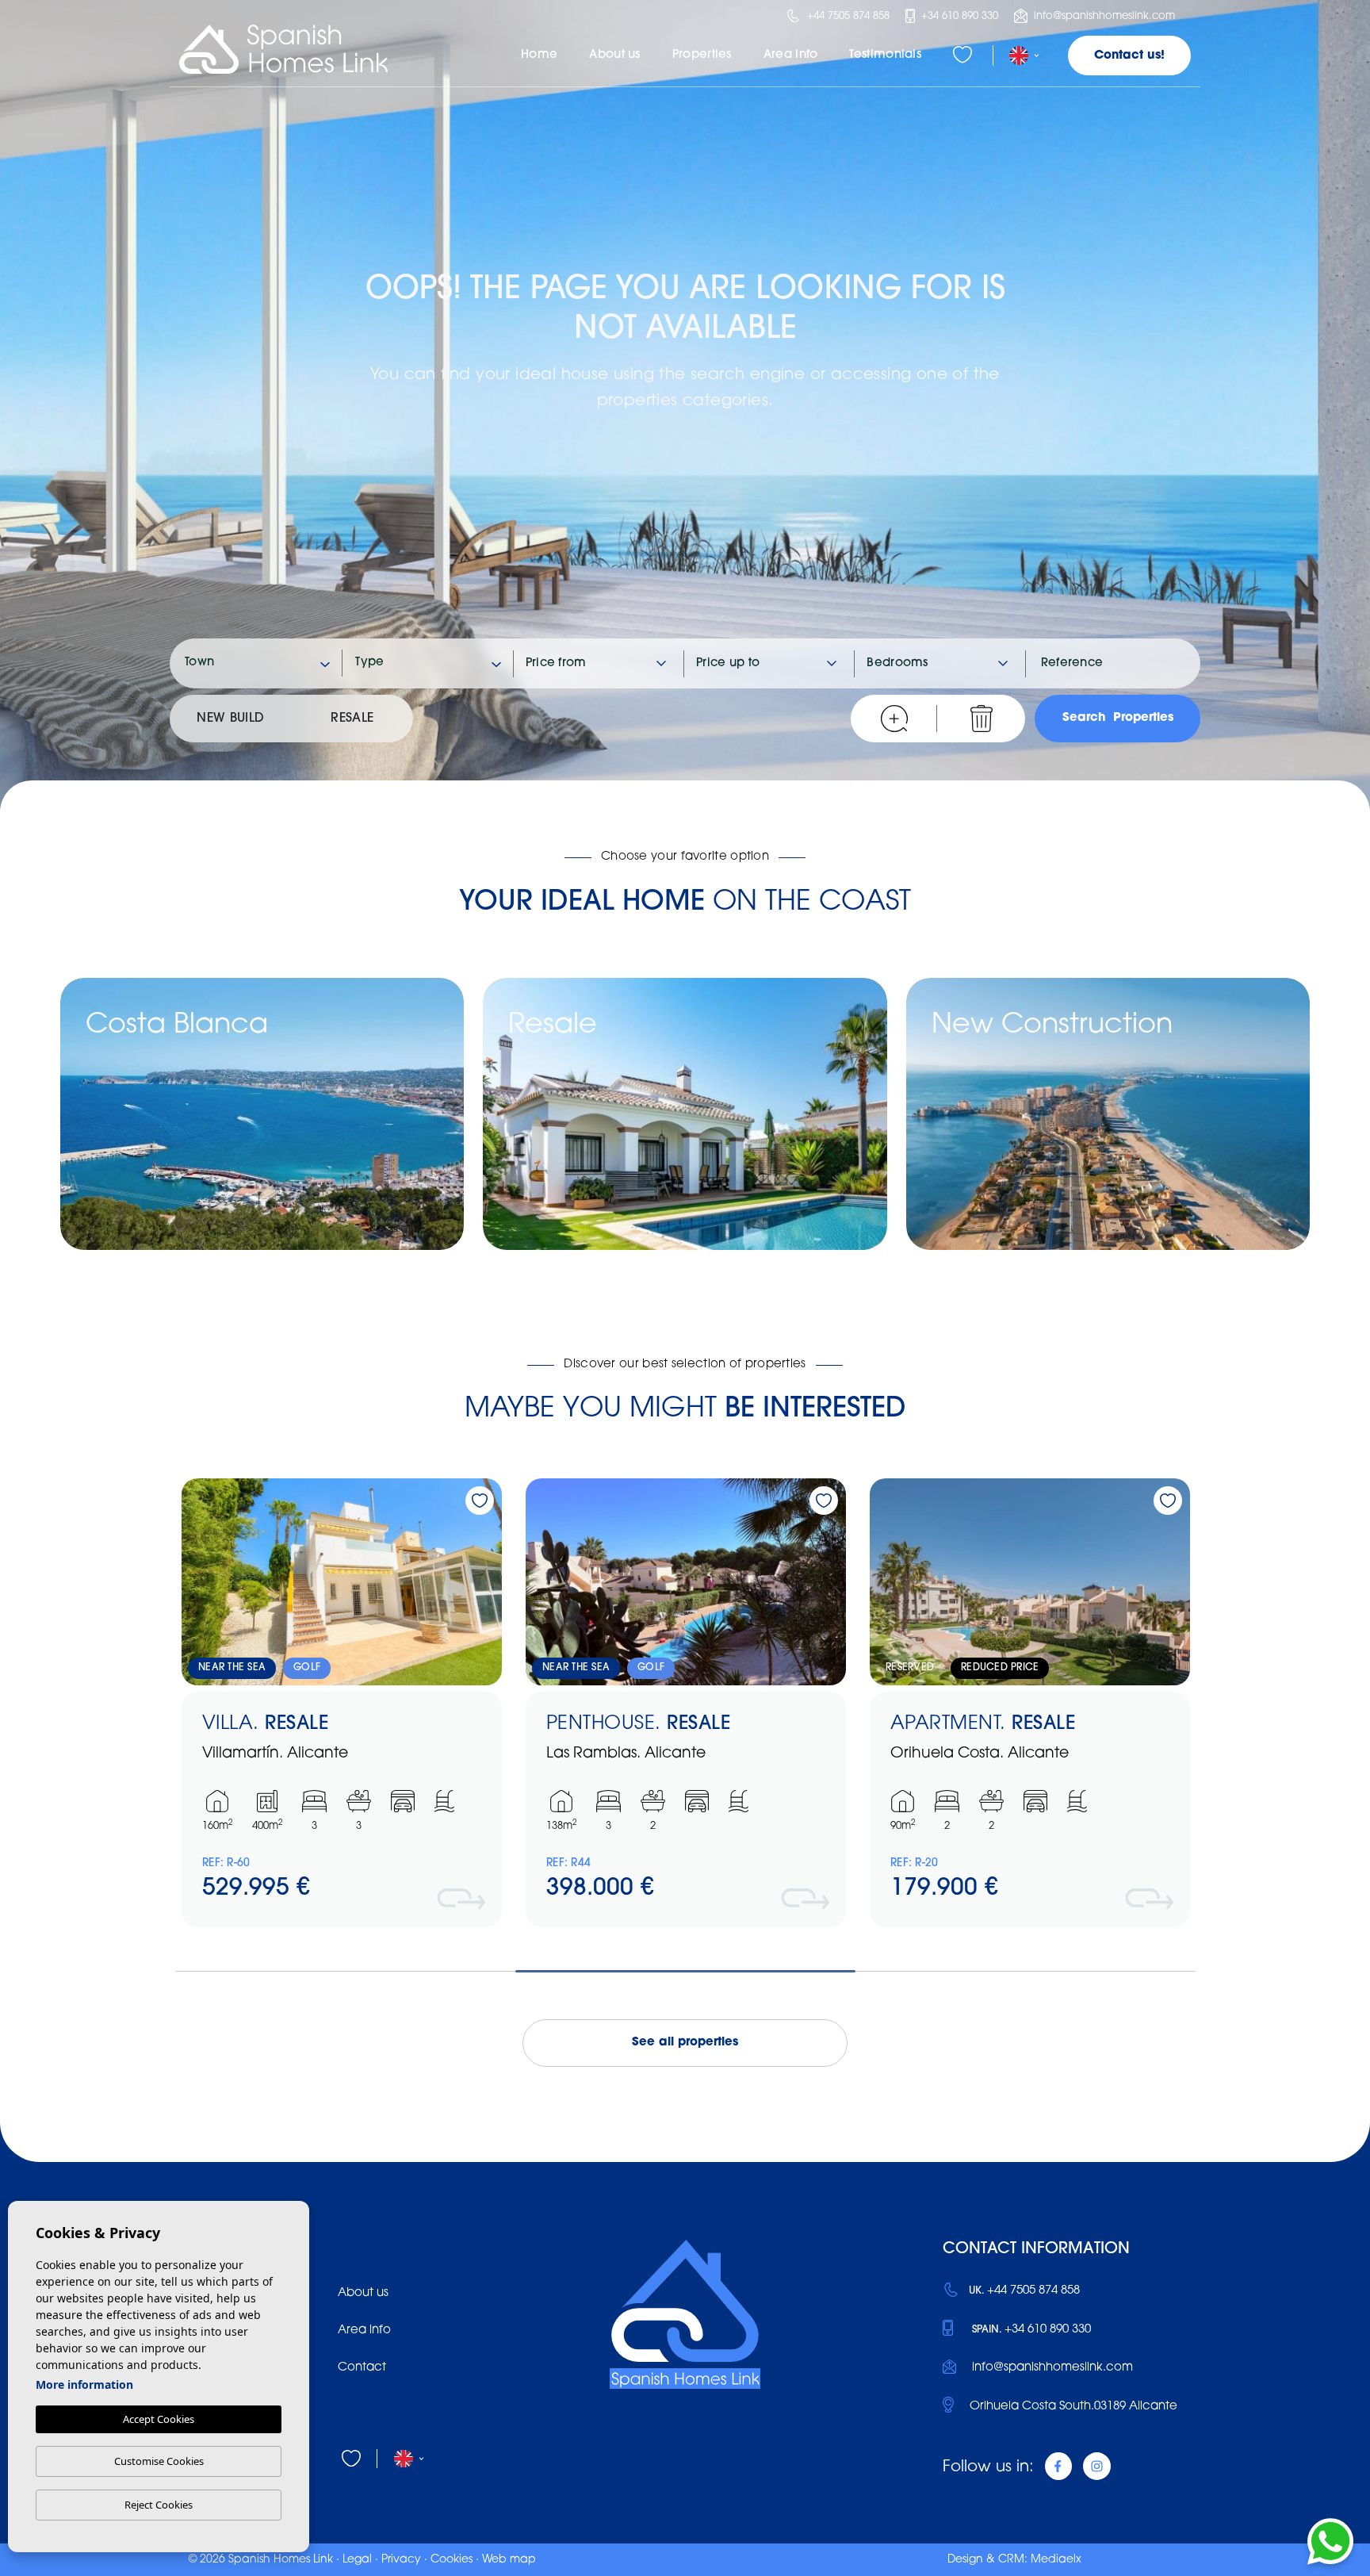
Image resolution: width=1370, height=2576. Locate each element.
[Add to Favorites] (480, 1501)
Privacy (401, 2560)
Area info (791, 55)
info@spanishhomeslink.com (1103, 16)
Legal (357, 2560)
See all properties (685, 2043)
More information (84, 2384)
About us (614, 55)
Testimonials (885, 55)
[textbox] (264, 663)
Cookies (452, 2560)
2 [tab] (685, 1974)
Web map (509, 2560)
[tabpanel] (342, 1703)
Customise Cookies (159, 2461)
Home (539, 55)
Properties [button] (702, 55)
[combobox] (258, 663)
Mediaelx (1056, 2560)
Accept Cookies (159, 2419)
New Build (230, 719)
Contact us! (1129, 56)
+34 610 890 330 (958, 16)
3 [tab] (1026, 1974)
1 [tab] (345, 1974)
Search (1118, 718)
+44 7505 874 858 (846, 16)
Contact (362, 2368)
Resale (352, 719)
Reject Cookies (159, 2505)
